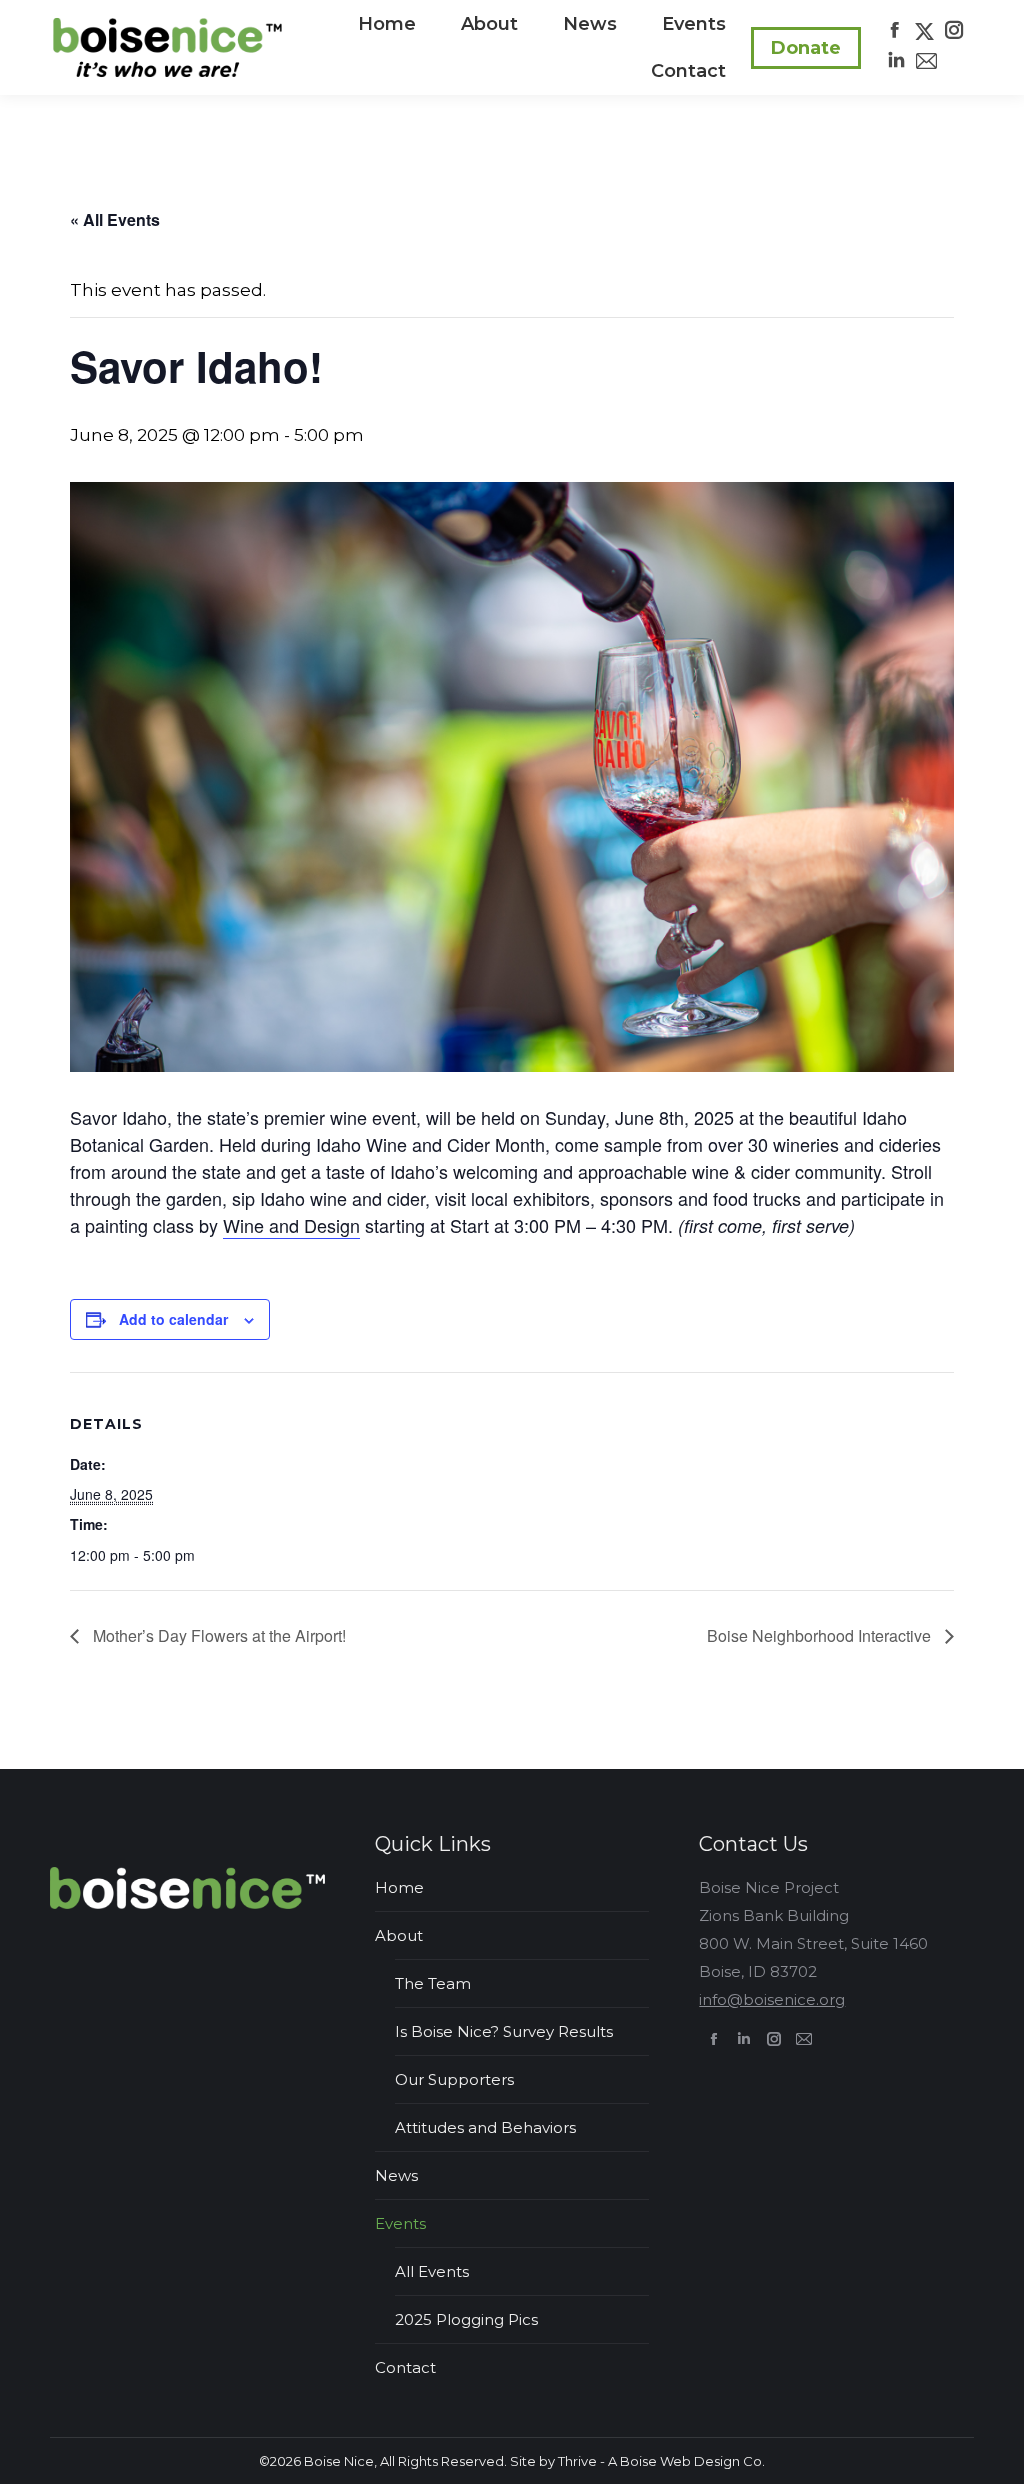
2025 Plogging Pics (466, 2319)
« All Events (115, 219)
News (396, 2175)
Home (399, 1887)
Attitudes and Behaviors (485, 2127)
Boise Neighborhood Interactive (821, 1635)
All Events (432, 2271)
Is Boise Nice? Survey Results (504, 2031)
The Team (433, 1983)
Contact (405, 2367)
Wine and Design (291, 1225)
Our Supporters (454, 2079)
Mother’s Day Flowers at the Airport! (217, 1635)
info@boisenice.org (772, 1999)
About (399, 1935)
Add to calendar (173, 1319)
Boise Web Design (680, 2461)
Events (400, 2223)
